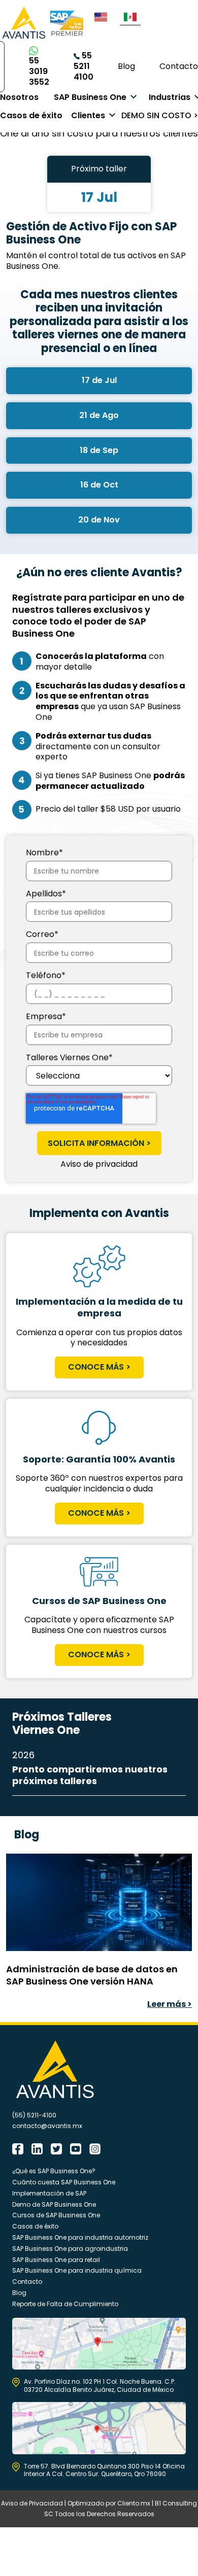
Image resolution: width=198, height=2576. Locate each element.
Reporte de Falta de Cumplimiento (65, 2304)
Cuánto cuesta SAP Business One (64, 2182)
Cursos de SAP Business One (56, 2215)
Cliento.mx (134, 2503)
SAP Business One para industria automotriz (80, 2237)
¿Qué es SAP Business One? (54, 2171)
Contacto (179, 66)
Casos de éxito (31, 115)
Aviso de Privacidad (32, 2503)
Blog (126, 66)
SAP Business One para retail (56, 2260)
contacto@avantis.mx (47, 2126)
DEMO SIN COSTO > (160, 115)
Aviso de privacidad (99, 1164)
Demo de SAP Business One (54, 2204)
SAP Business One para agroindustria (70, 2249)
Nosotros (19, 97)
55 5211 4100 (84, 66)
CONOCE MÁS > (99, 1367)
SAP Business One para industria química (77, 2270)
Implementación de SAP (49, 2193)
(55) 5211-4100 (34, 2115)
